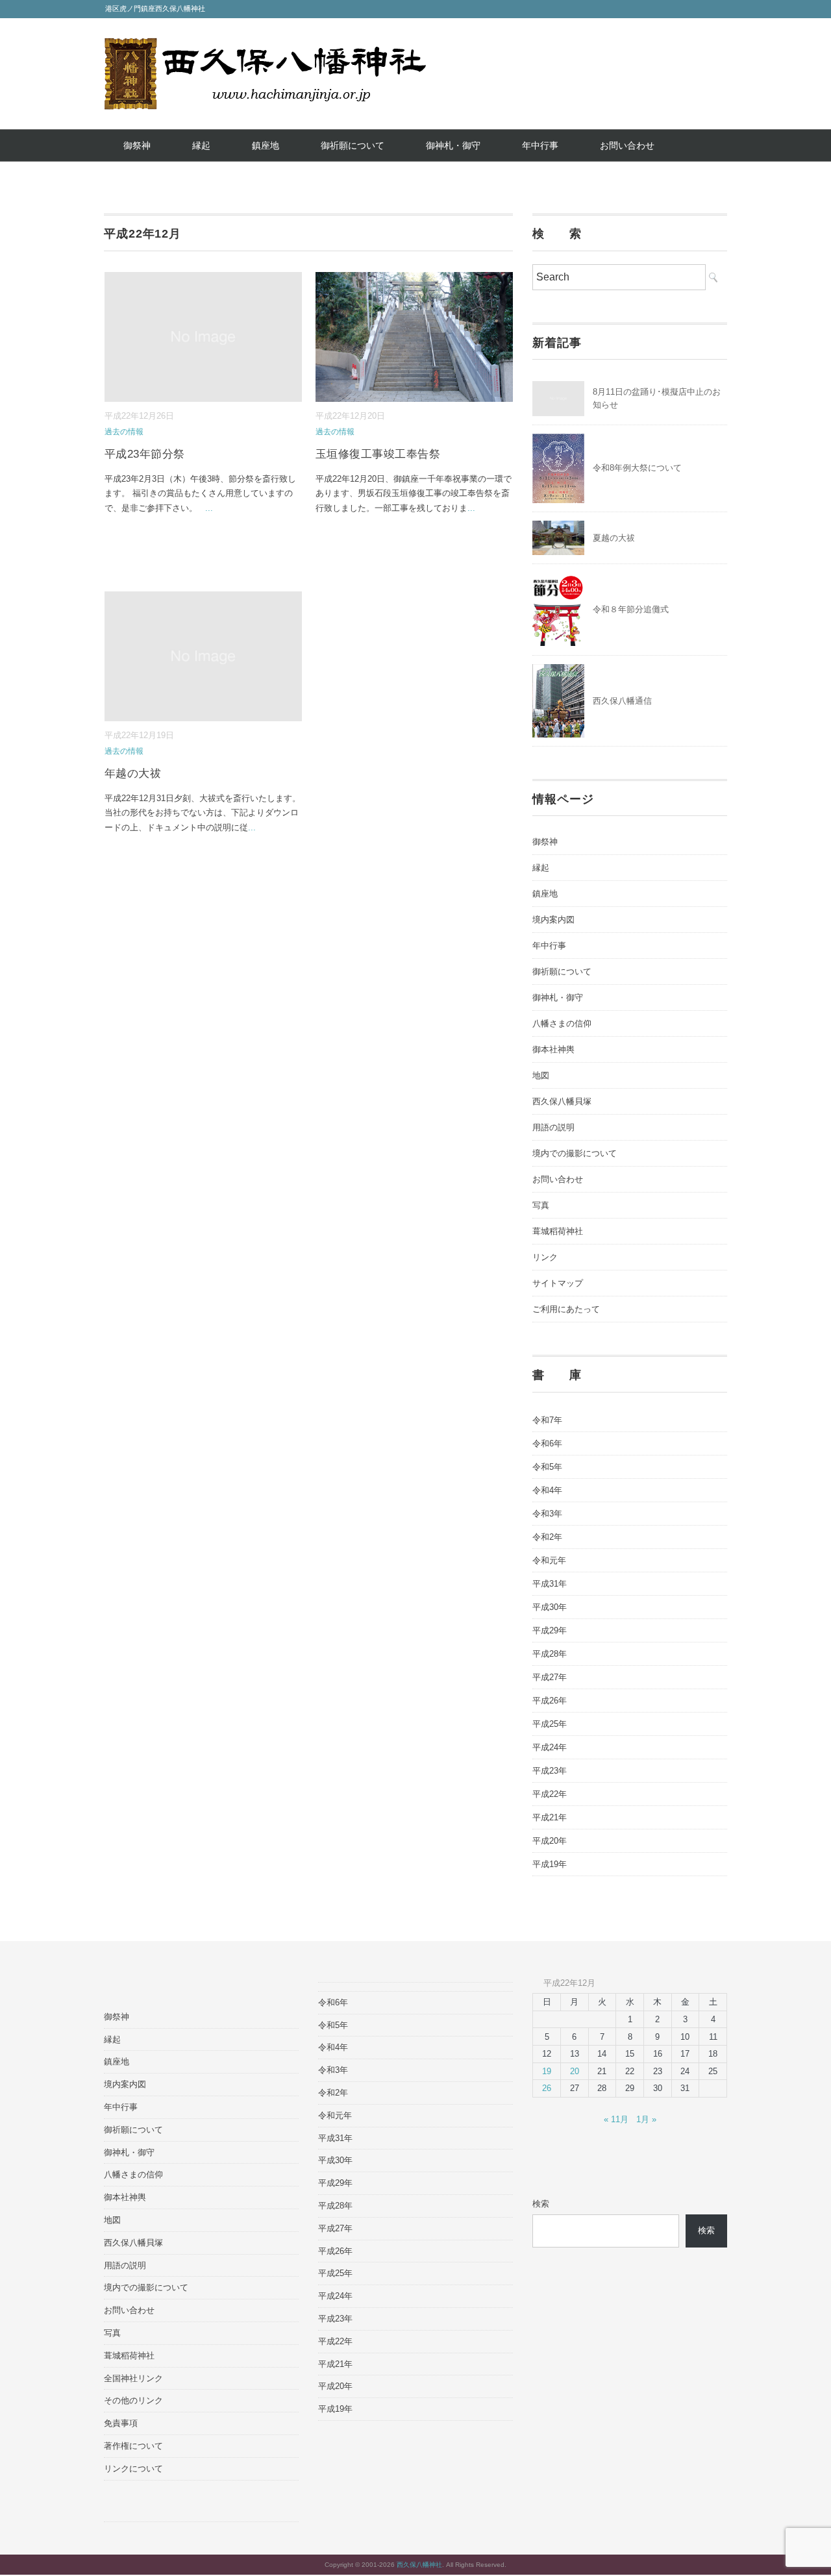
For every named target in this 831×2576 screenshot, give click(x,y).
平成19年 (550, 1864)
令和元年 (549, 1560)
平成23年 (550, 1771)
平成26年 (550, 1701)
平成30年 (550, 1607)
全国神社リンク (133, 2378)
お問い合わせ (627, 145)
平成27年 (550, 1677)
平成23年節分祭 (145, 454)
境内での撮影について (575, 1153)
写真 (541, 1205)
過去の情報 (124, 432)
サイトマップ (558, 1283)
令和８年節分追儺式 (631, 609)
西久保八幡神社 (419, 2565)
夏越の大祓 (614, 538)
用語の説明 (553, 1127)
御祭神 (137, 145)
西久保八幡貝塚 (562, 1101)
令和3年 (547, 1514)
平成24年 (550, 1747)
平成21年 (550, 1817)
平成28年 (550, 1654)
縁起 (201, 145)
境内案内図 (553, 920)
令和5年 (547, 1467)
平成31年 (550, 1584)
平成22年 (550, 1794)
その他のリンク (133, 2400)
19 (547, 2071)
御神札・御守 (453, 145)
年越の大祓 (133, 774)
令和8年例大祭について (637, 468)
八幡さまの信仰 (562, 1023)
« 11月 (616, 2119)
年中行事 (540, 145)
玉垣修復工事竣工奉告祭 (378, 454)
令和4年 (547, 1490)
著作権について (133, 2446)
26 (547, 2088)
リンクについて (133, 2469)
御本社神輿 (553, 1049)
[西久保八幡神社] (265, 47)
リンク (545, 1257)
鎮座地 (266, 145)
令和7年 (547, 1420)
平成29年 (550, 1630)
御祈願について (353, 145)
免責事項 (121, 2423)
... (209, 508)
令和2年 (547, 1537)
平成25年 (550, 1724)
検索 (541, 2204)
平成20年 (550, 1841)
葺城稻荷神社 (558, 1231)
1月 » (646, 2119)
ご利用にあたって (566, 1309)
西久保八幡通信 (622, 701)
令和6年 (547, 1443)
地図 (541, 1075)
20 (575, 2071)
